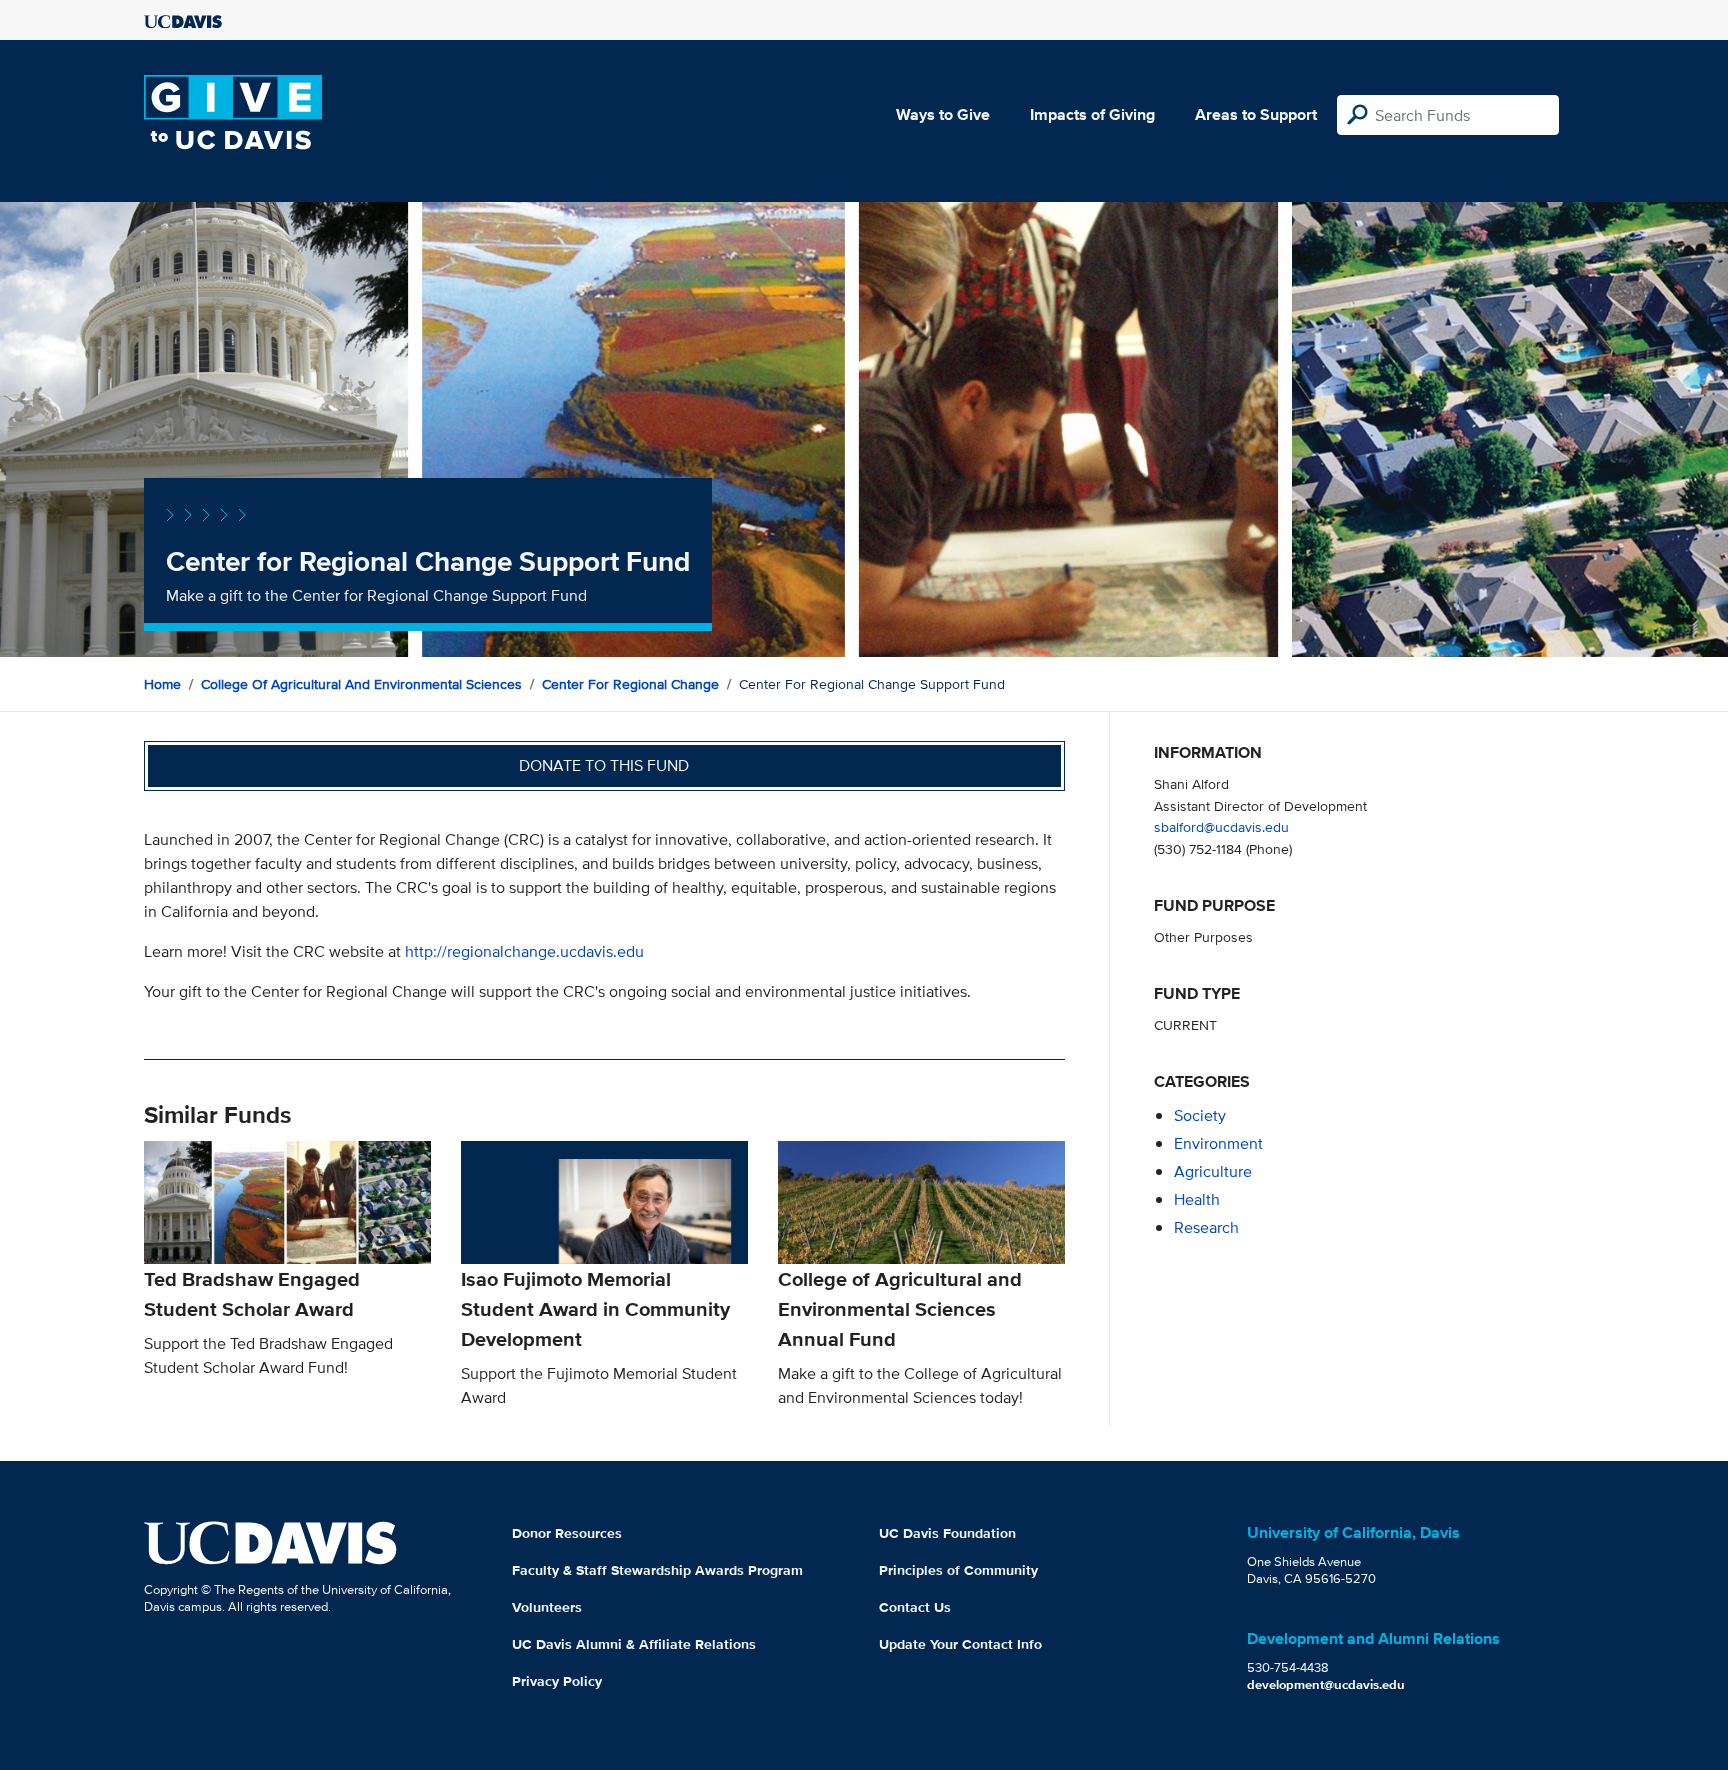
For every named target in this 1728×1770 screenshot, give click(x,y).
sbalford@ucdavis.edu (1221, 826)
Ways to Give (943, 114)
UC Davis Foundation (947, 1533)
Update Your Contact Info (960, 1644)
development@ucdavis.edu (1326, 1684)
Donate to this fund (604, 765)
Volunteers (547, 1607)
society (1200, 1115)
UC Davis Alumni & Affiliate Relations (634, 1644)
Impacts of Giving (1092, 114)
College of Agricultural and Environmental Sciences (361, 684)
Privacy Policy (557, 1681)
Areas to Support (1256, 114)
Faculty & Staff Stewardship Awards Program (657, 1570)
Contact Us (915, 1607)
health (1197, 1199)
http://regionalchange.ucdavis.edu (524, 951)
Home (162, 684)
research (1206, 1227)
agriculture (1213, 1171)
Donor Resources (567, 1533)
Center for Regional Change (630, 684)
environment (1218, 1143)
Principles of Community (958, 1570)
